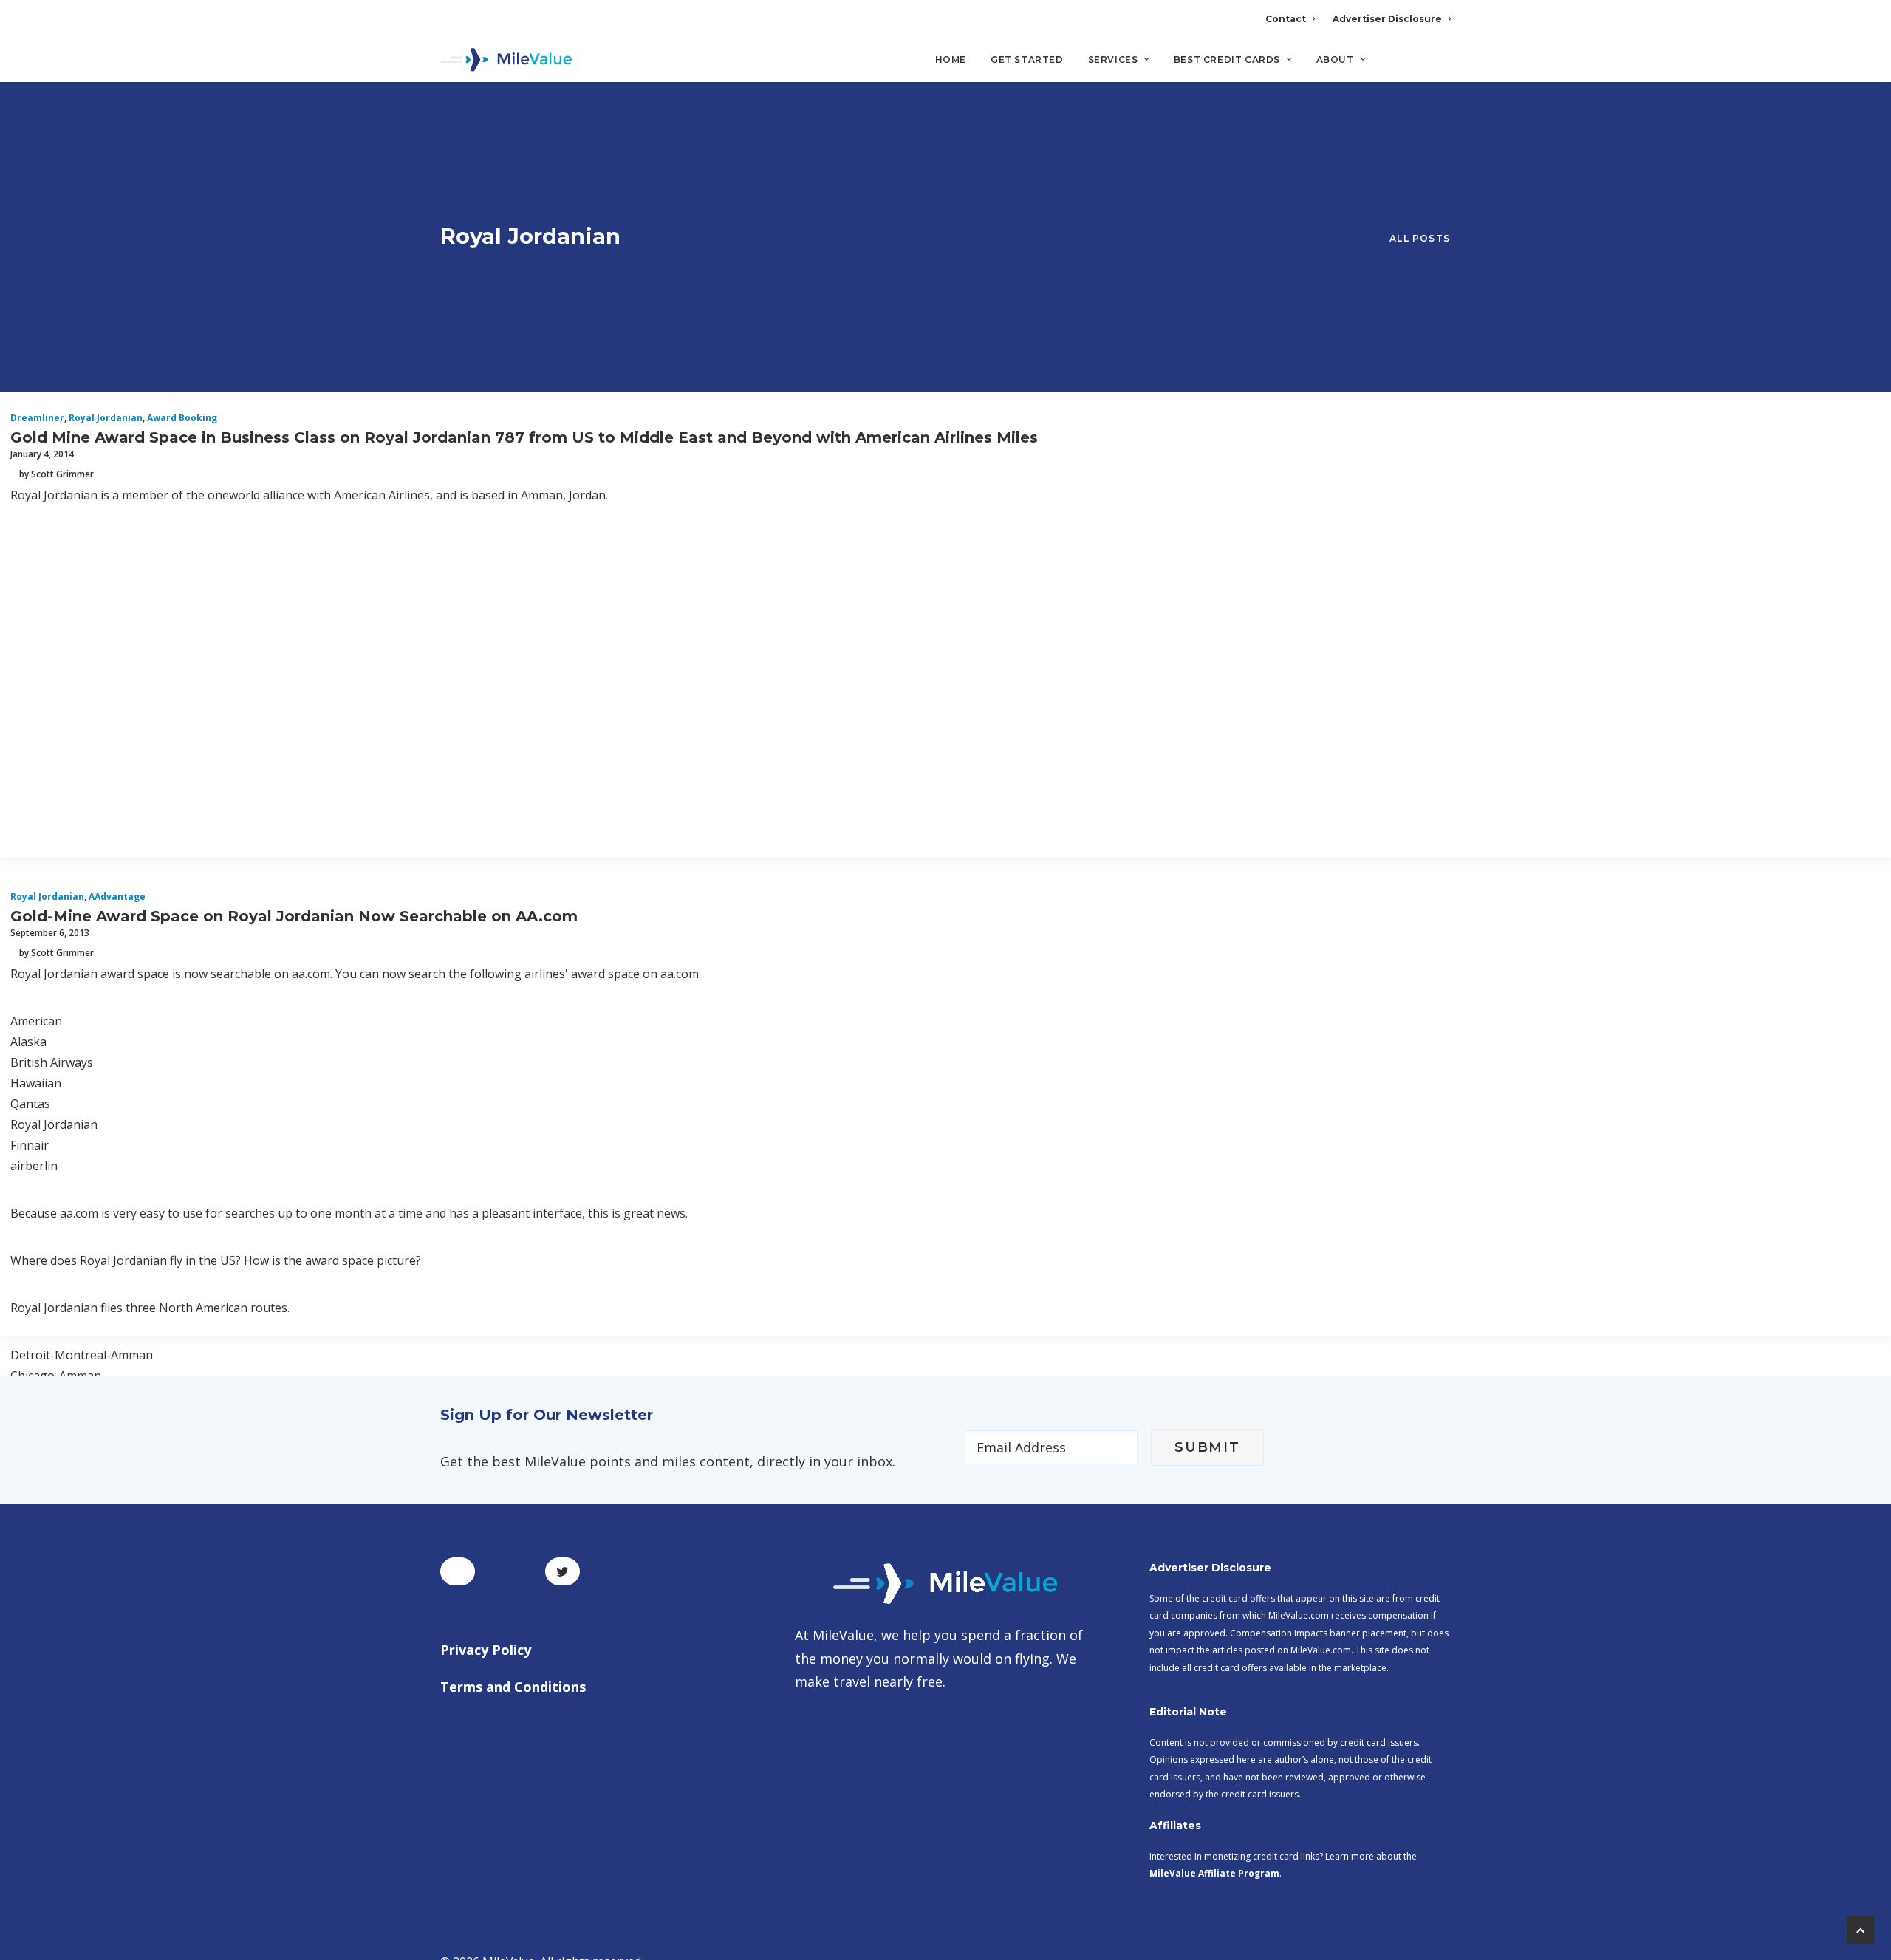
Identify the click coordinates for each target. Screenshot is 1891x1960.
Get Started (1027, 59)
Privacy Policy (486, 1650)
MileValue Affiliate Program (1214, 1873)
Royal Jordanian (106, 418)
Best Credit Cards (1227, 59)
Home (951, 59)
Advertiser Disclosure (1387, 19)
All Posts (1420, 238)
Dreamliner (37, 418)
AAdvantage (117, 897)
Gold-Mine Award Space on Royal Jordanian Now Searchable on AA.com (294, 916)
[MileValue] (506, 60)
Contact (1286, 19)
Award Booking (182, 418)
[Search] (1441, 66)
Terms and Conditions (513, 1687)
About (1335, 59)
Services (1113, 59)
